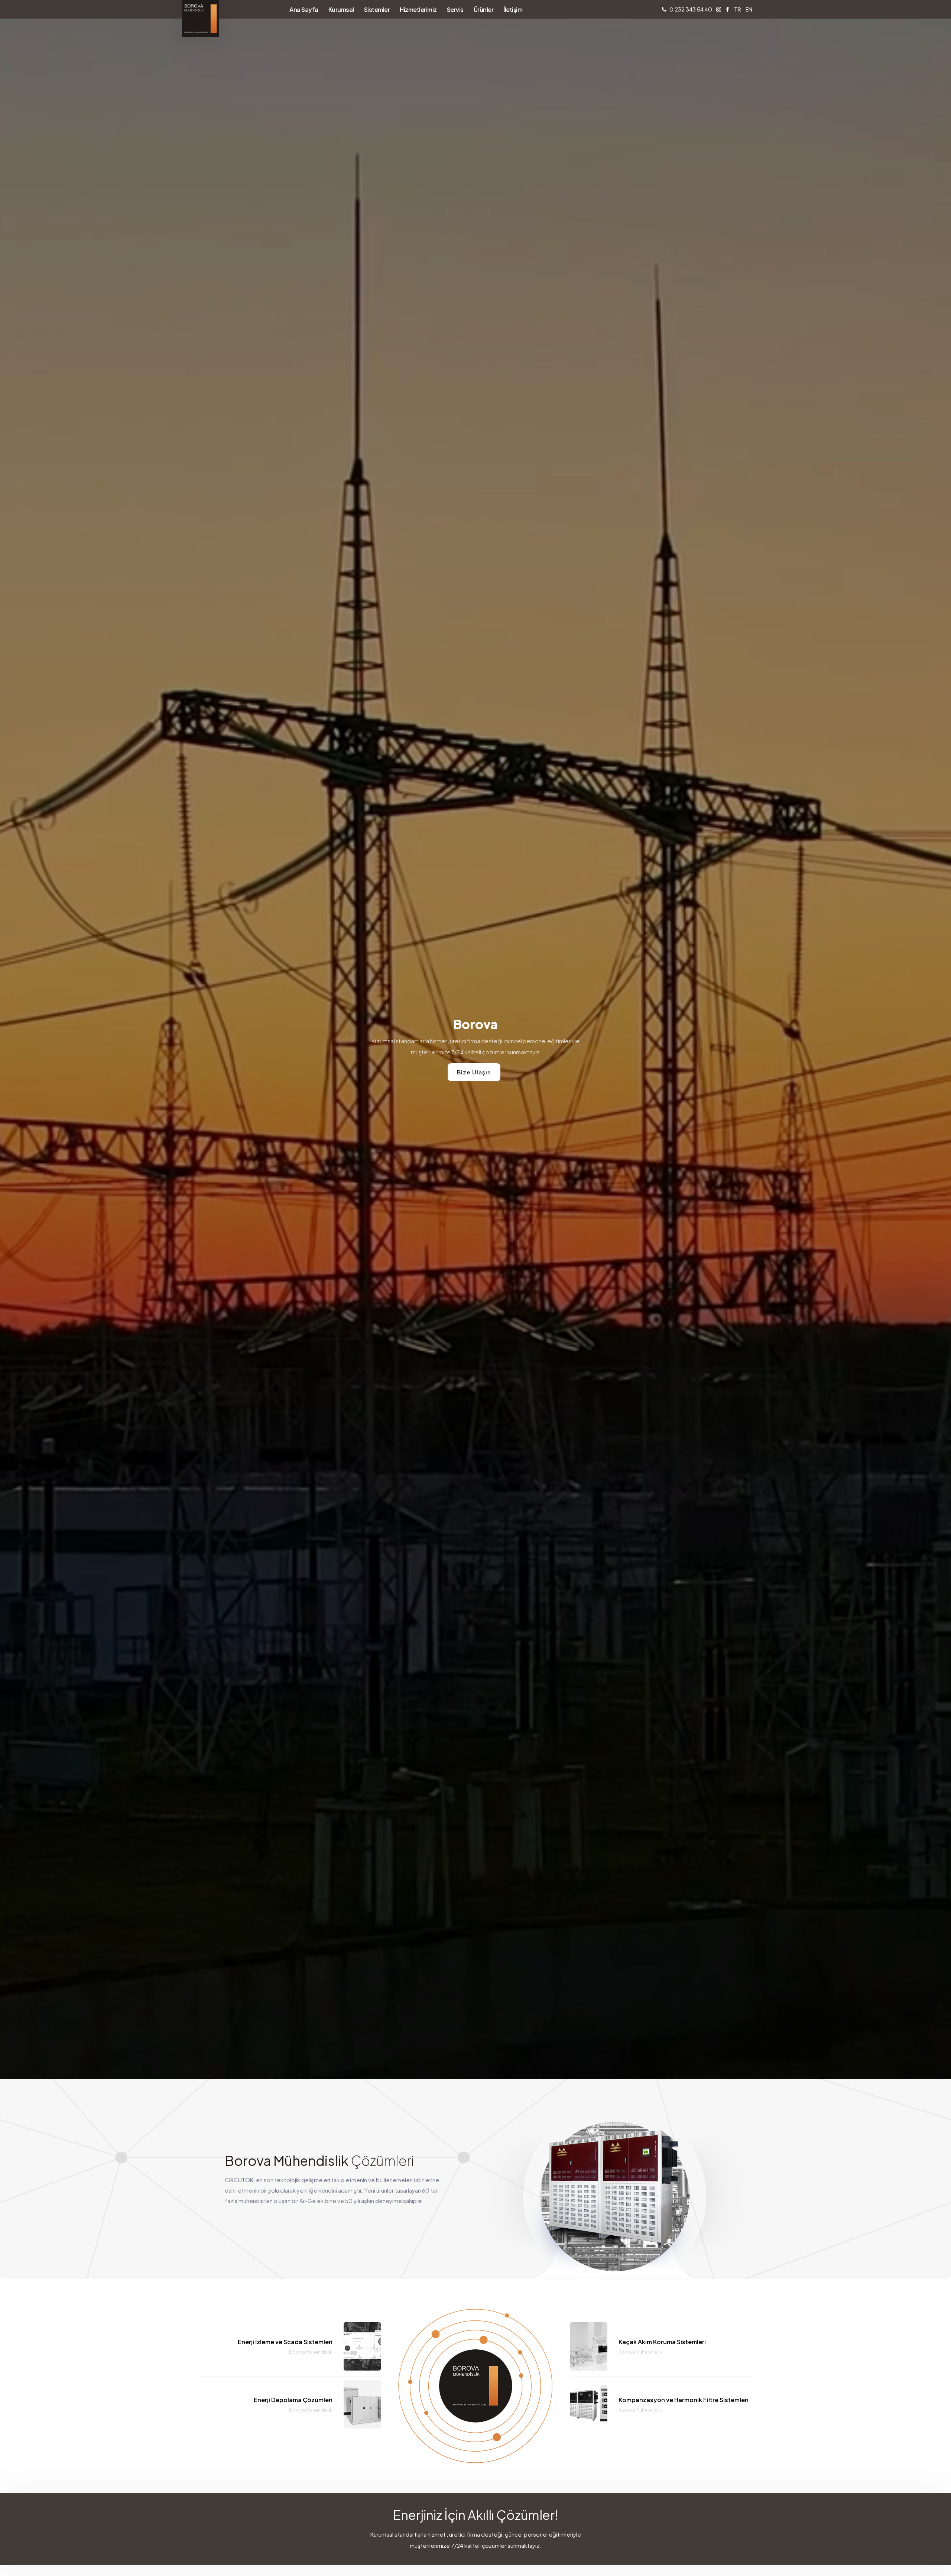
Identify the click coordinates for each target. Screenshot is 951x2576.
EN (749, 9)
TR (737, 9)
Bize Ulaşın (474, 1072)
